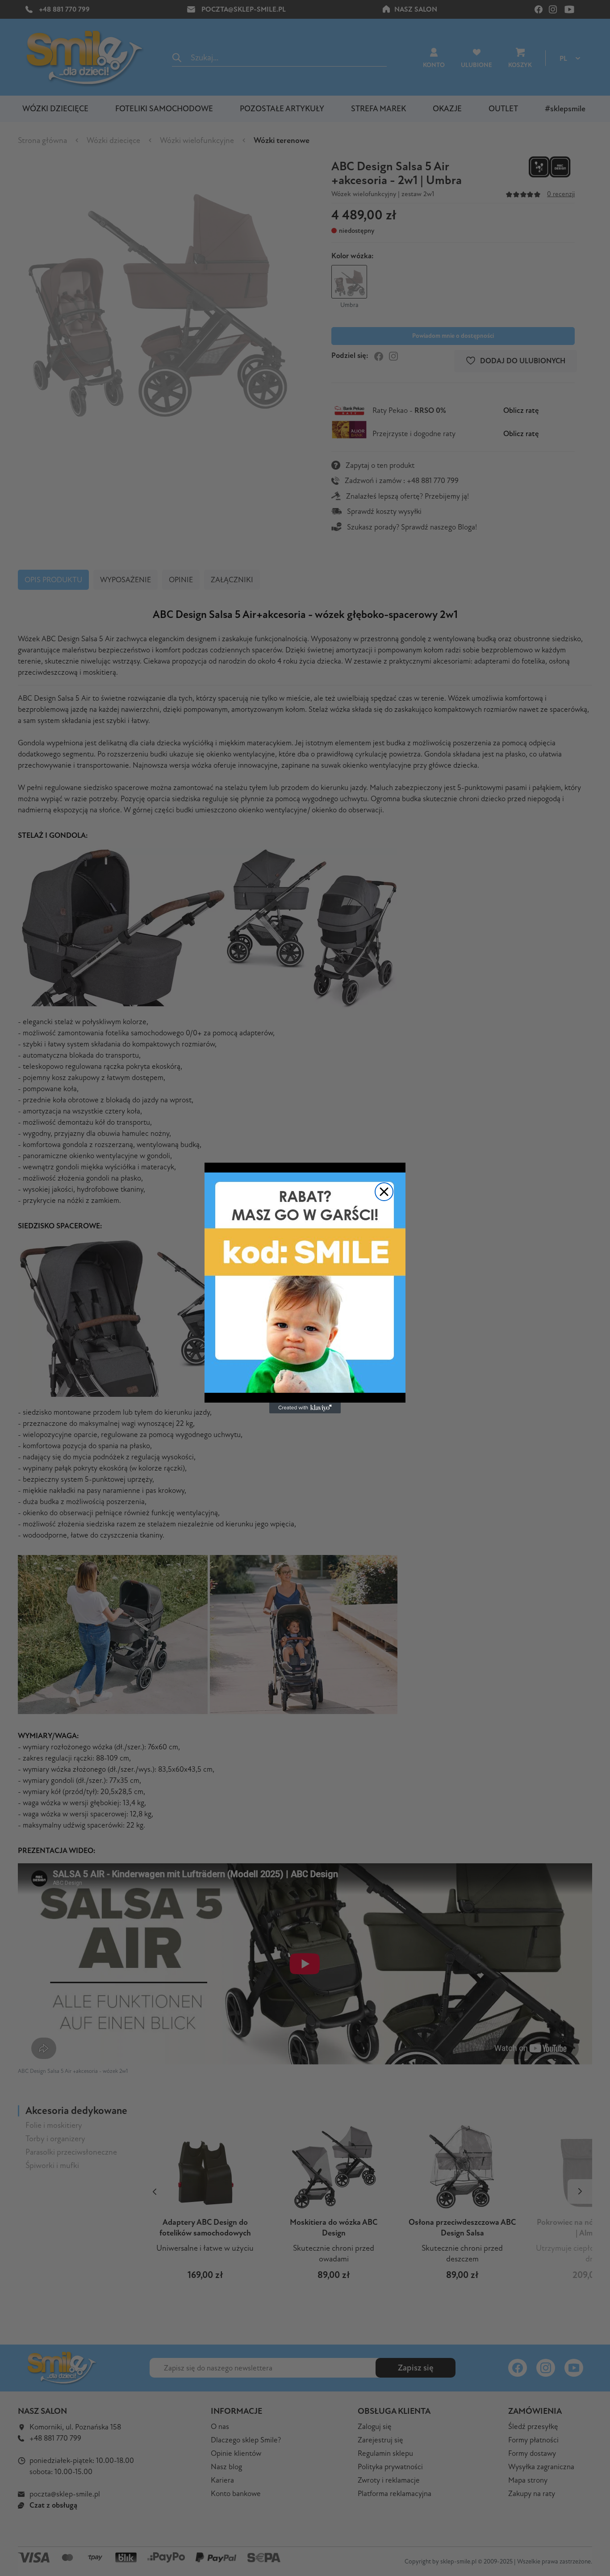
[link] (305, 1283)
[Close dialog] (384, 1192)
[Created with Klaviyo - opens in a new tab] (305, 1408)
